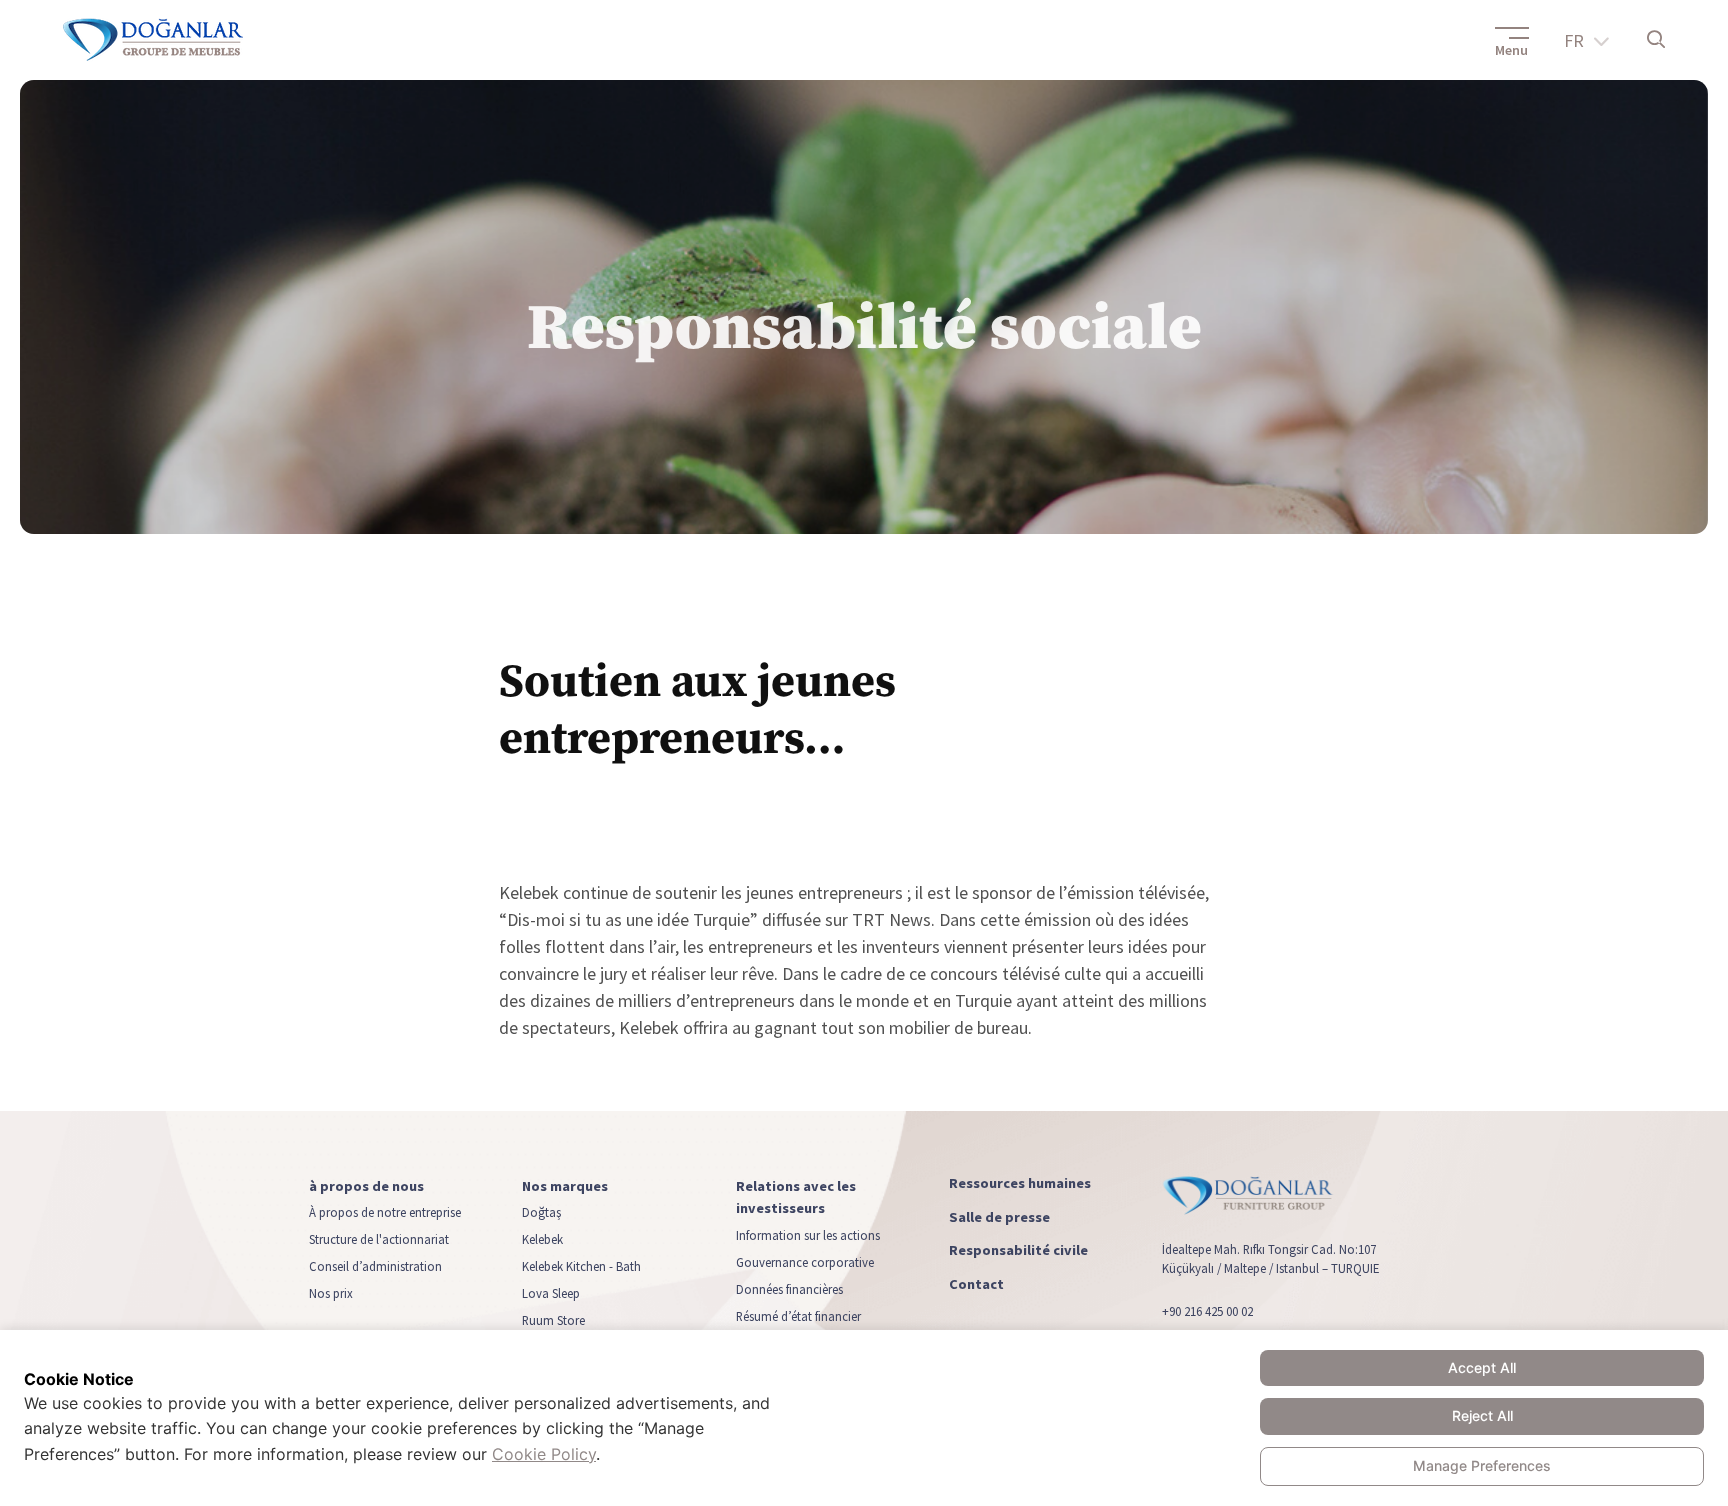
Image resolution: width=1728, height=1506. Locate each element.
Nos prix (331, 1293)
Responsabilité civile (1018, 1250)
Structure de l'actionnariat (379, 1239)
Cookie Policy (544, 1454)
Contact (976, 1283)
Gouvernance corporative (805, 1261)
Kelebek (542, 1239)
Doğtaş (541, 1212)
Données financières (789, 1288)
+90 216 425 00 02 (1207, 1311)
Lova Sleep (551, 1293)
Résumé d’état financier (798, 1315)
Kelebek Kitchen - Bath (581, 1266)
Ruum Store (553, 1320)
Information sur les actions (808, 1234)
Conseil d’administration (375, 1266)
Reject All (1482, 1415)
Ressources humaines (1020, 1183)
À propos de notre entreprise (385, 1212)
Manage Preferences (1482, 1465)
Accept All (1482, 1367)
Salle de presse (999, 1216)
